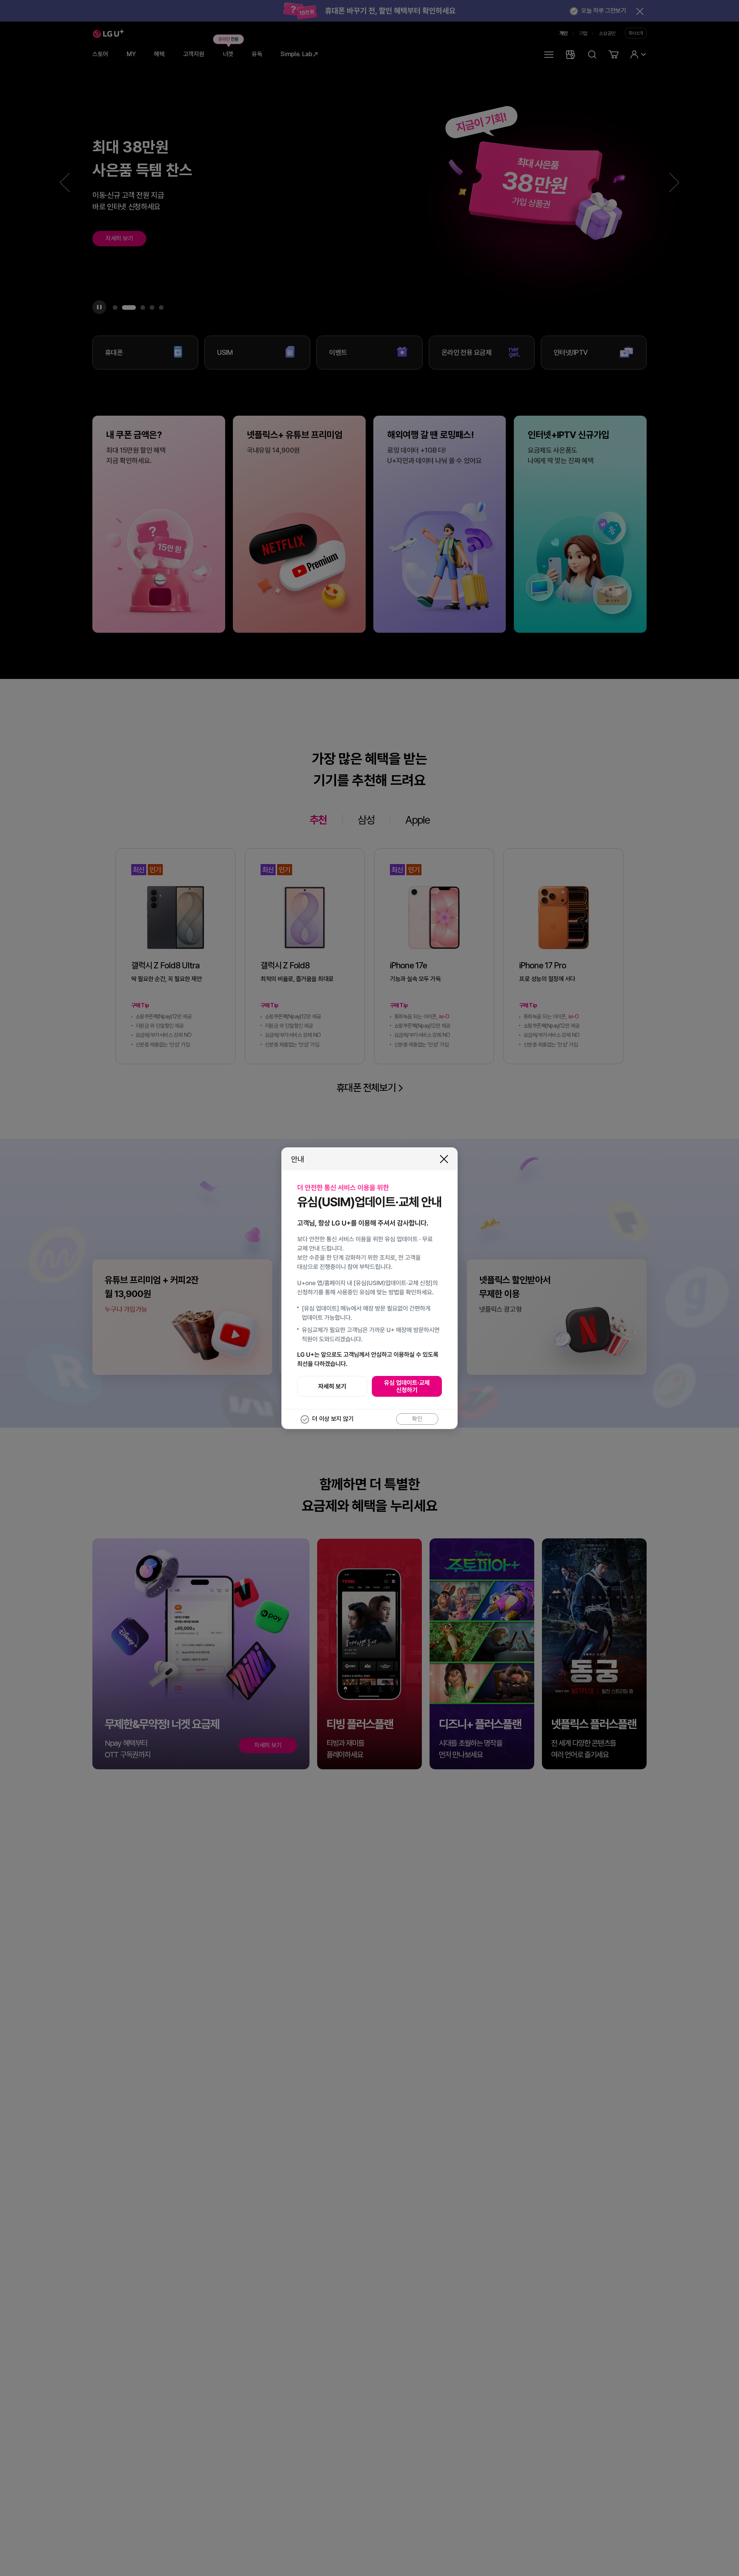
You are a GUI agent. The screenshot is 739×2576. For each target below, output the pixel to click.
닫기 (444, 1159)
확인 (417, 1419)
